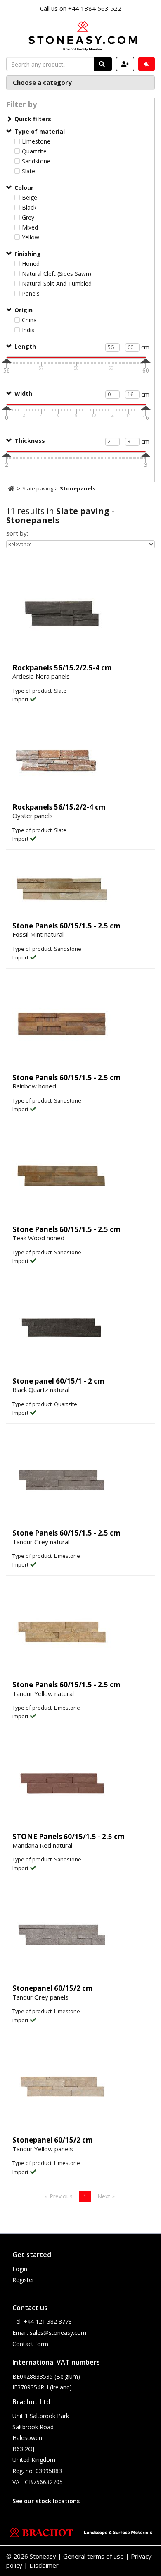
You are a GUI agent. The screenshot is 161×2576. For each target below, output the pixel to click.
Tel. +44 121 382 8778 (42, 2321)
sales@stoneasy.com (58, 2333)
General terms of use (94, 2556)
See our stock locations (46, 2501)
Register (23, 2280)
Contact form (30, 2344)
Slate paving (38, 488)
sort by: (17, 533)
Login (20, 2269)
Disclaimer (44, 2565)
